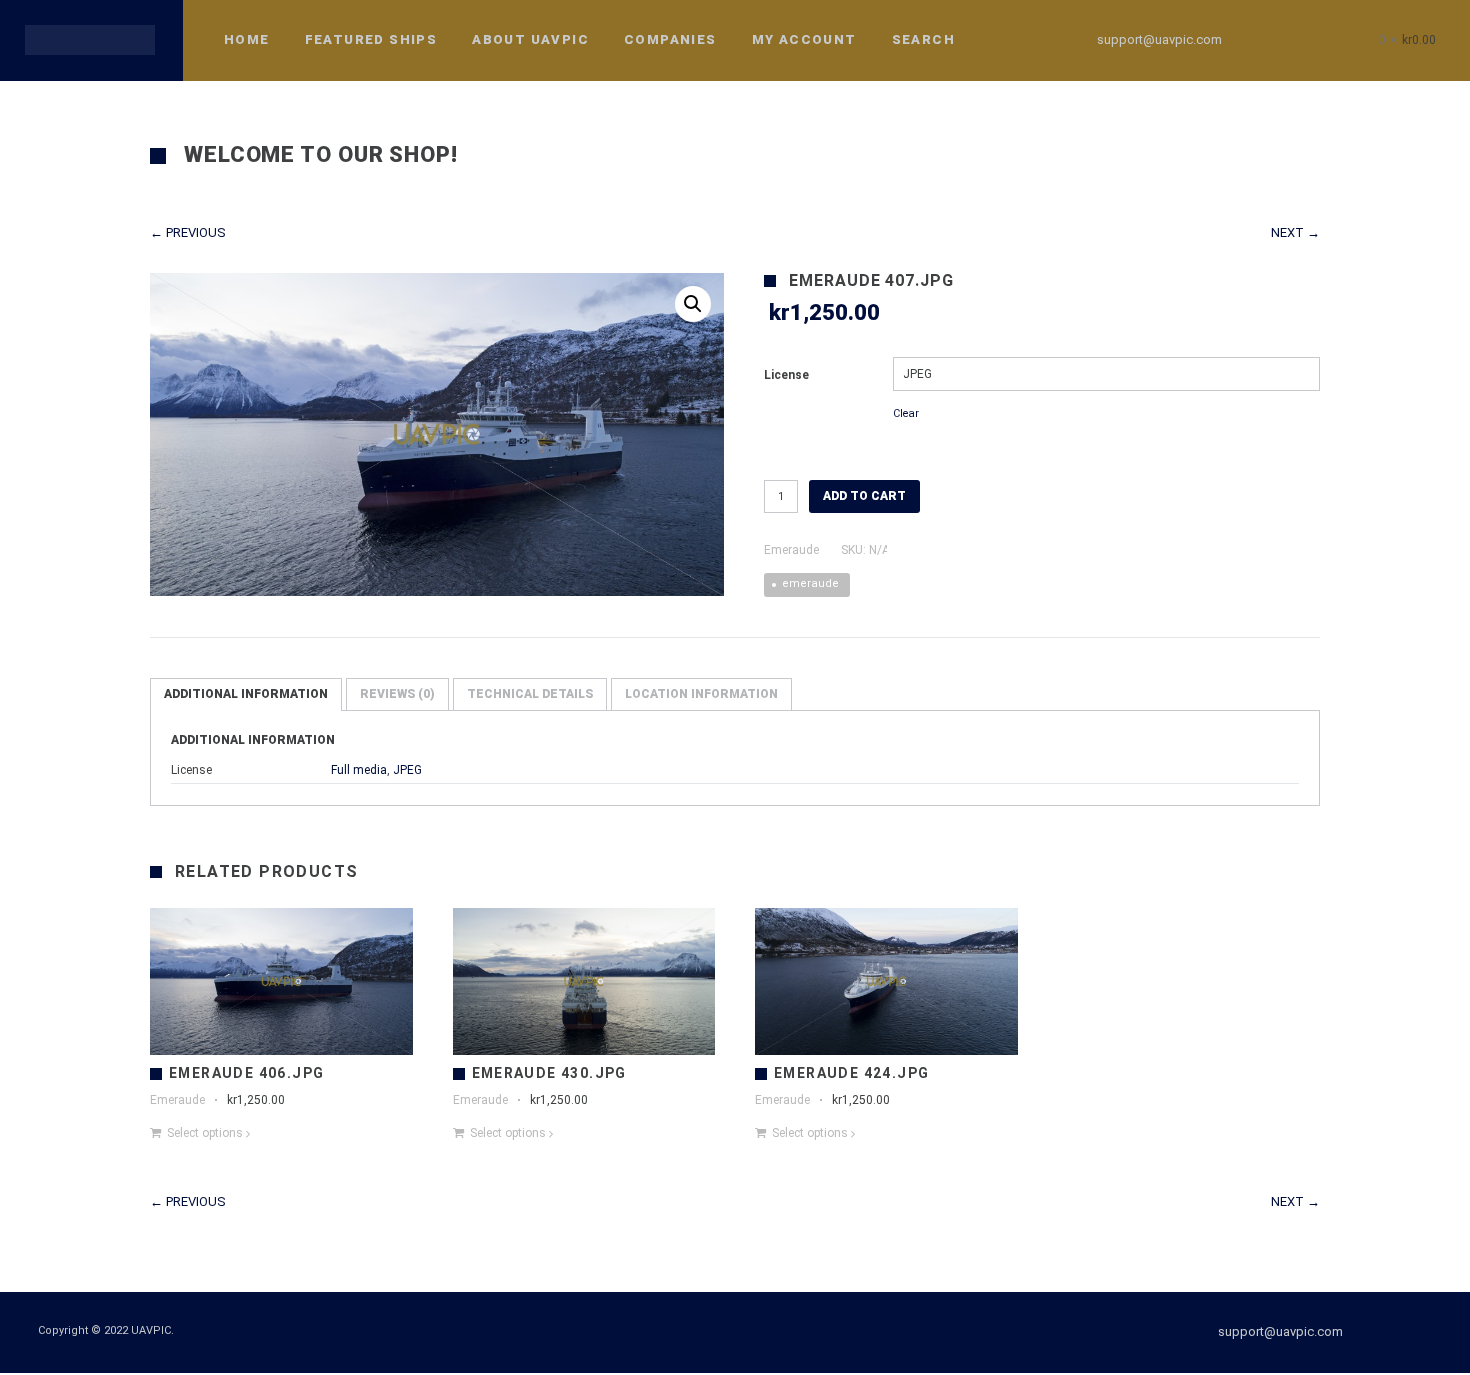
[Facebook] (1270, 40)
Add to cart (864, 496)
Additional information (246, 694)
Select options (205, 1133)
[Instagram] (1306, 40)
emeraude (810, 583)
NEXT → (1295, 232)
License (786, 375)
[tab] (246, 694)
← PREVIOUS (188, 232)
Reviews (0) (397, 694)
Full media (359, 770)
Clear (906, 413)
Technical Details (530, 694)
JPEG (407, 770)
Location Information (701, 694)
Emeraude (791, 550)
